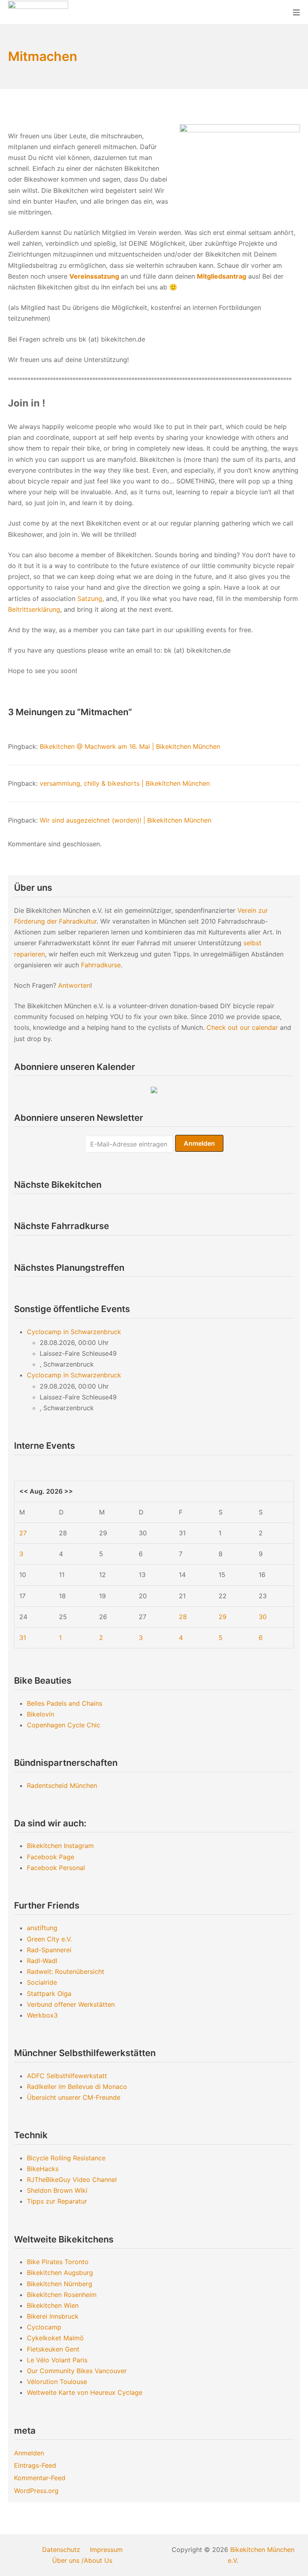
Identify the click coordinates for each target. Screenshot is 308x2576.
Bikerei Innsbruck (53, 2316)
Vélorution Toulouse (57, 2382)
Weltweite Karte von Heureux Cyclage (85, 2392)
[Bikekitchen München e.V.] (38, 12)
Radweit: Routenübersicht (66, 1971)
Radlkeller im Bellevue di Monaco (77, 2087)
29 (223, 1617)
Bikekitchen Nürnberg (60, 2284)
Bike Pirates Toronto (58, 2262)
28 (183, 1617)
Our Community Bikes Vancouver (77, 2371)
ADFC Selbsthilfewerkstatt (67, 2076)
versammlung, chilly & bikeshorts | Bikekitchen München (125, 783)
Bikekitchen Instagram (60, 1846)
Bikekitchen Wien (53, 2305)
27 (23, 1533)
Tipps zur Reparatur (57, 2201)
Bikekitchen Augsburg (60, 2273)
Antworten (74, 985)
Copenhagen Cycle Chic (64, 1725)
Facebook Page (51, 1857)
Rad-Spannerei (49, 1950)
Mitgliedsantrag (222, 276)
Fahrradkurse (101, 965)
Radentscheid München (62, 1785)
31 (23, 1638)
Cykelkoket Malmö (55, 2338)
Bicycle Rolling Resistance (66, 2158)
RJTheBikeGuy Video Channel (72, 2180)
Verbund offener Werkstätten (71, 2004)
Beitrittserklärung (34, 609)
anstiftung (42, 1928)
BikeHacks (43, 2169)
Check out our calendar (242, 1027)
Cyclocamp (44, 2327)
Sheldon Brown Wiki (57, 2190)
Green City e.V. (49, 1939)
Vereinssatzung (94, 276)
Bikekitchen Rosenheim (62, 2295)
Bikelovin (41, 1714)
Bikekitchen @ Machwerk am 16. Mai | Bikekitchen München (130, 746)
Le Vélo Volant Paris (57, 2360)
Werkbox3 (42, 2015)
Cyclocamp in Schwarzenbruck (74, 1332)
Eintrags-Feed (35, 2465)
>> (69, 1491)
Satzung (90, 599)
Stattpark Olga (49, 1994)
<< (24, 1491)
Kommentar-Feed (40, 2478)
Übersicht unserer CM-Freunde (74, 2097)
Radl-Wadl (42, 1961)
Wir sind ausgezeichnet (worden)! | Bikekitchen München (126, 820)
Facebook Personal (56, 1868)
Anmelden (29, 2453)
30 (263, 1617)
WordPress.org (36, 2491)
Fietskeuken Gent (53, 2349)
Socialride (42, 1982)
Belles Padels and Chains (65, 1703)
